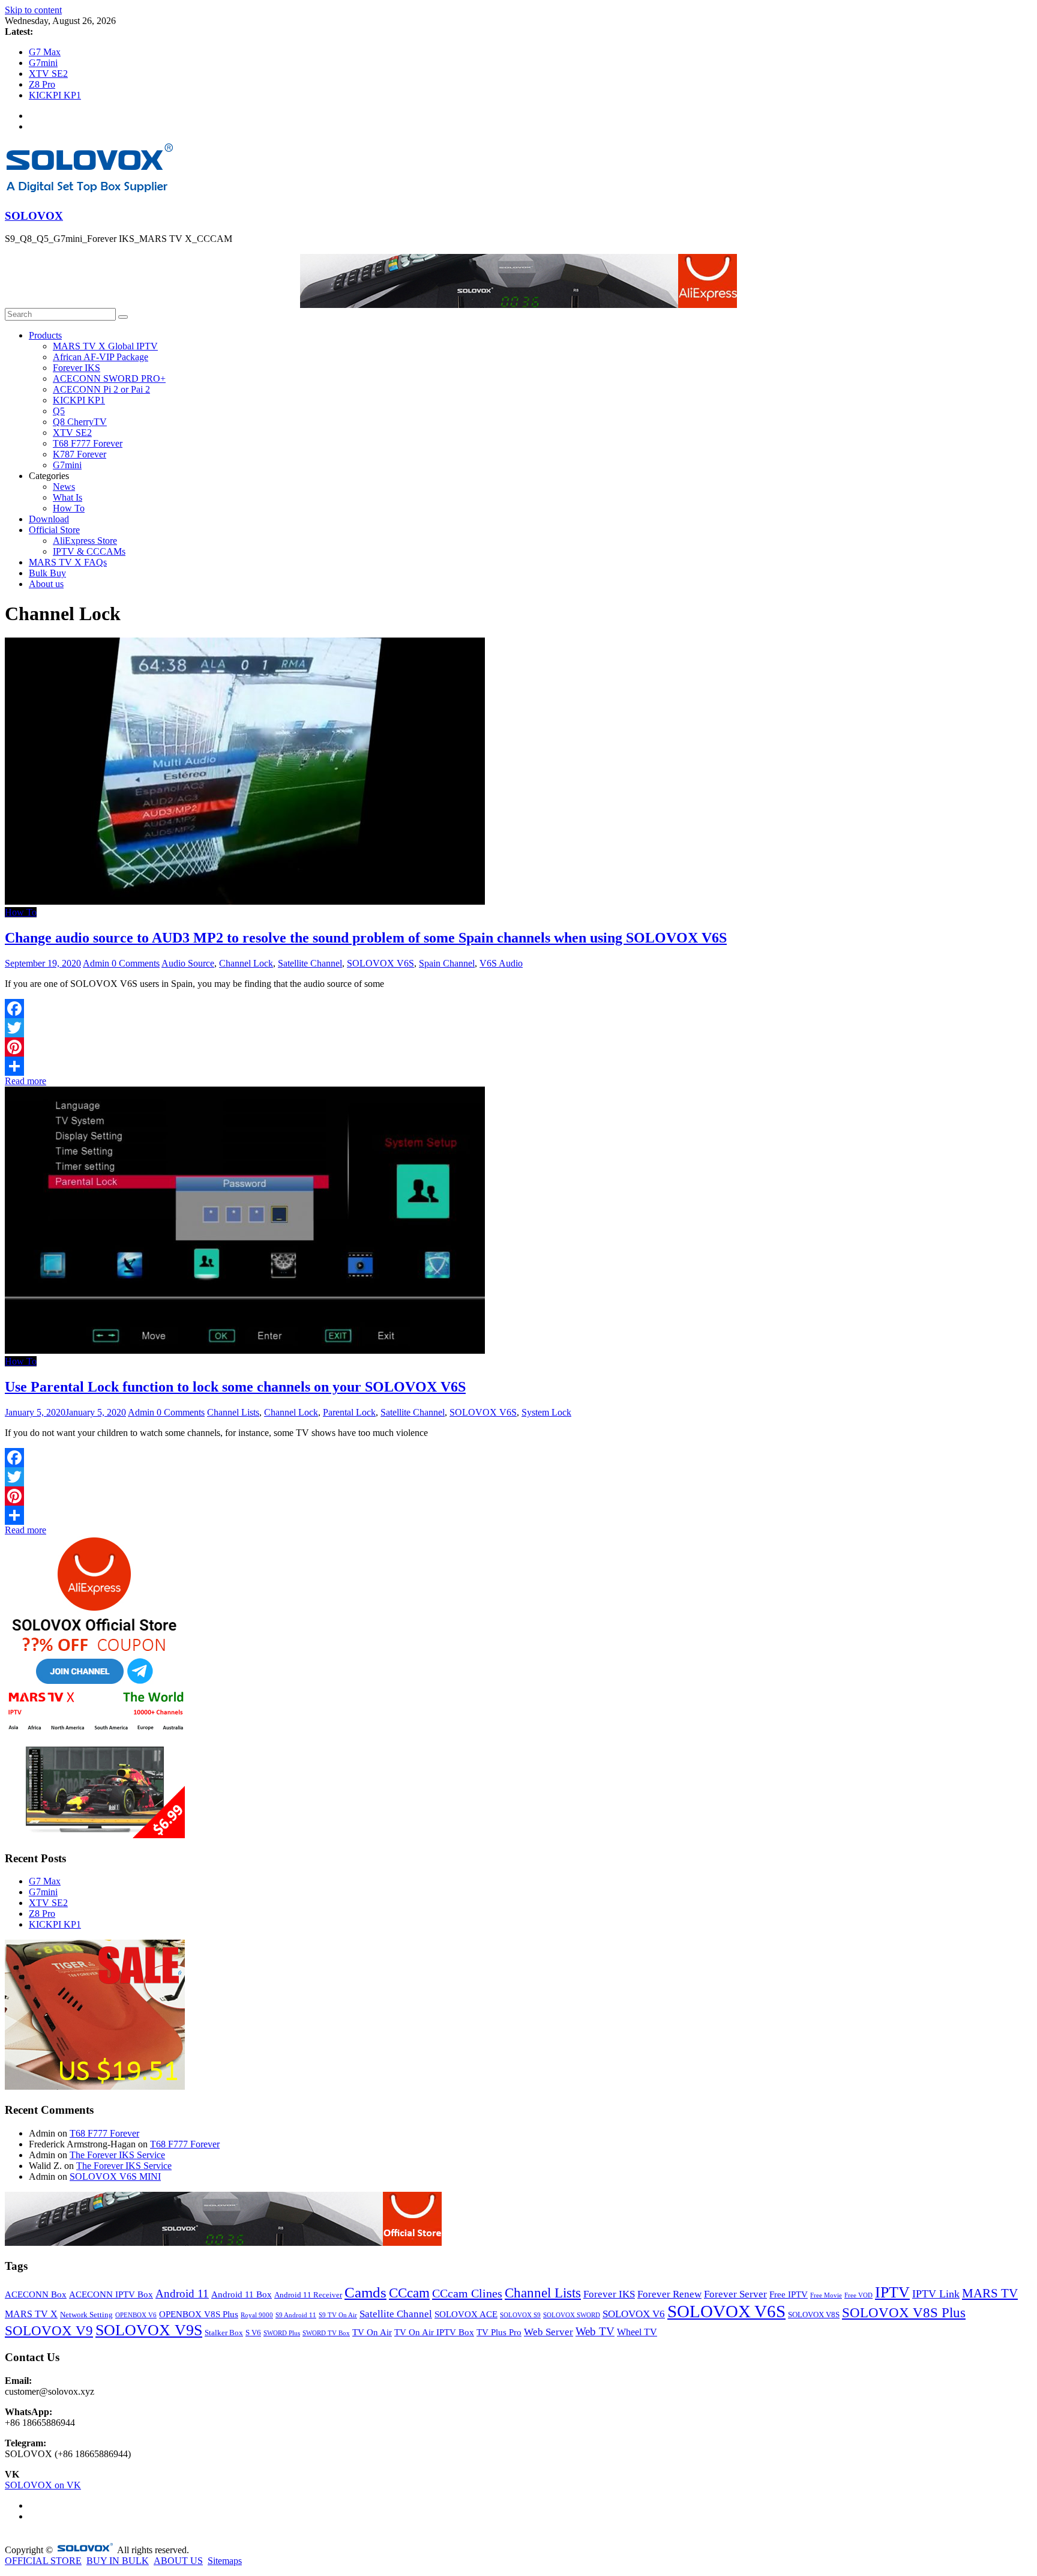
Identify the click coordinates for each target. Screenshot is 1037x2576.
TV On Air (372, 2332)
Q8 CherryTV (80, 422)
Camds (365, 2292)
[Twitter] (518, 1028)
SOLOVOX (34, 216)
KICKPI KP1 (55, 95)
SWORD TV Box (326, 2333)
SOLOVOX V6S (380, 963)
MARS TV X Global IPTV (105, 346)
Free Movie (826, 2295)
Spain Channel (447, 963)
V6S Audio (501, 963)
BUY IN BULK (118, 2561)
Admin (97, 963)
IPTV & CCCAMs (89, 551)
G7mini (43, 63)
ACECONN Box (36, 2294)
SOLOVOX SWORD (572, 2315)
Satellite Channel (310, 963)
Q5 (59, 411)
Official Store (54, 530)
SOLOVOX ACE (466, 2314)
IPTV (892, 2292)
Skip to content (33, 10)
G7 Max (45, 52)
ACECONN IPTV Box (111, 2294)
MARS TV (990, 2293)
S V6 (253, 2333)
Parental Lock (349, 1412)
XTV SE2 (48, 74)
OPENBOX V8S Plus (199, 2314)
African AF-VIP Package (101, 357)
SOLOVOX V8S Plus (904, 2313)
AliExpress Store (85, 541)
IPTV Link (936, 2294)
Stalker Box (224, 2333)
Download (49, 519)
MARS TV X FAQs (68, 562)
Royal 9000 (257, 2315)
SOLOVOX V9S (149, 2330)
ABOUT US (178, 2561)
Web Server (549, 2332)
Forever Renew (669, 2294)
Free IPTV (789, 2294)
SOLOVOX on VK (43, 2485)
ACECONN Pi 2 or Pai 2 (101, 389)
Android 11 (182, 2294)
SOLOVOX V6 (634, 2314)
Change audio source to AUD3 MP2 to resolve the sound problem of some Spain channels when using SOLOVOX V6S (366, 938)
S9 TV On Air (338, 2315)
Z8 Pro (42, 84)
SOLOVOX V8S (814, 2315)
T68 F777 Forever (88, 443)
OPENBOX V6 (136, 2315)
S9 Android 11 (296, 2315)
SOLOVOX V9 (49, 2331)
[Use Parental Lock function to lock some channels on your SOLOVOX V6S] (245, 1350)
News (64, 487)
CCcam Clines (467, 2293)
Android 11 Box (242, 2294)
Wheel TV (637, 2332)
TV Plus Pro (499, 2332)
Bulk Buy (47, 573)
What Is (68, 497)
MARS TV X (31, 2314)
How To (69, 508)
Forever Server (735, 2294)
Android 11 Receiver (308, 2295)
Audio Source (188, 963)
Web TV (595, 2331)
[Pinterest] (518, 1047)
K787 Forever (80, 454)
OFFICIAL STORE (43, 2561)
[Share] (518, 1066)
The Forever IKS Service (117, 2155)
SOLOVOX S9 (520, 2315)
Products (45, 335)
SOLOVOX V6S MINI (115, 2176)
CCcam (409, 2293)
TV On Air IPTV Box (434, 2332)
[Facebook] (518, 1009)
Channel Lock (246, 963)
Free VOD (858, 2295)
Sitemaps (225, 2561)
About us (46, 584)
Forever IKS (77, 368)
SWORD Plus (282, 2333)
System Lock (546, 1412)
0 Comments (136, 963)
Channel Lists (233, 1412)
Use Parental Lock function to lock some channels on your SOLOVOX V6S (235, 1387)
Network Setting (86, 2315)
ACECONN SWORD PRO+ (109, 379)
